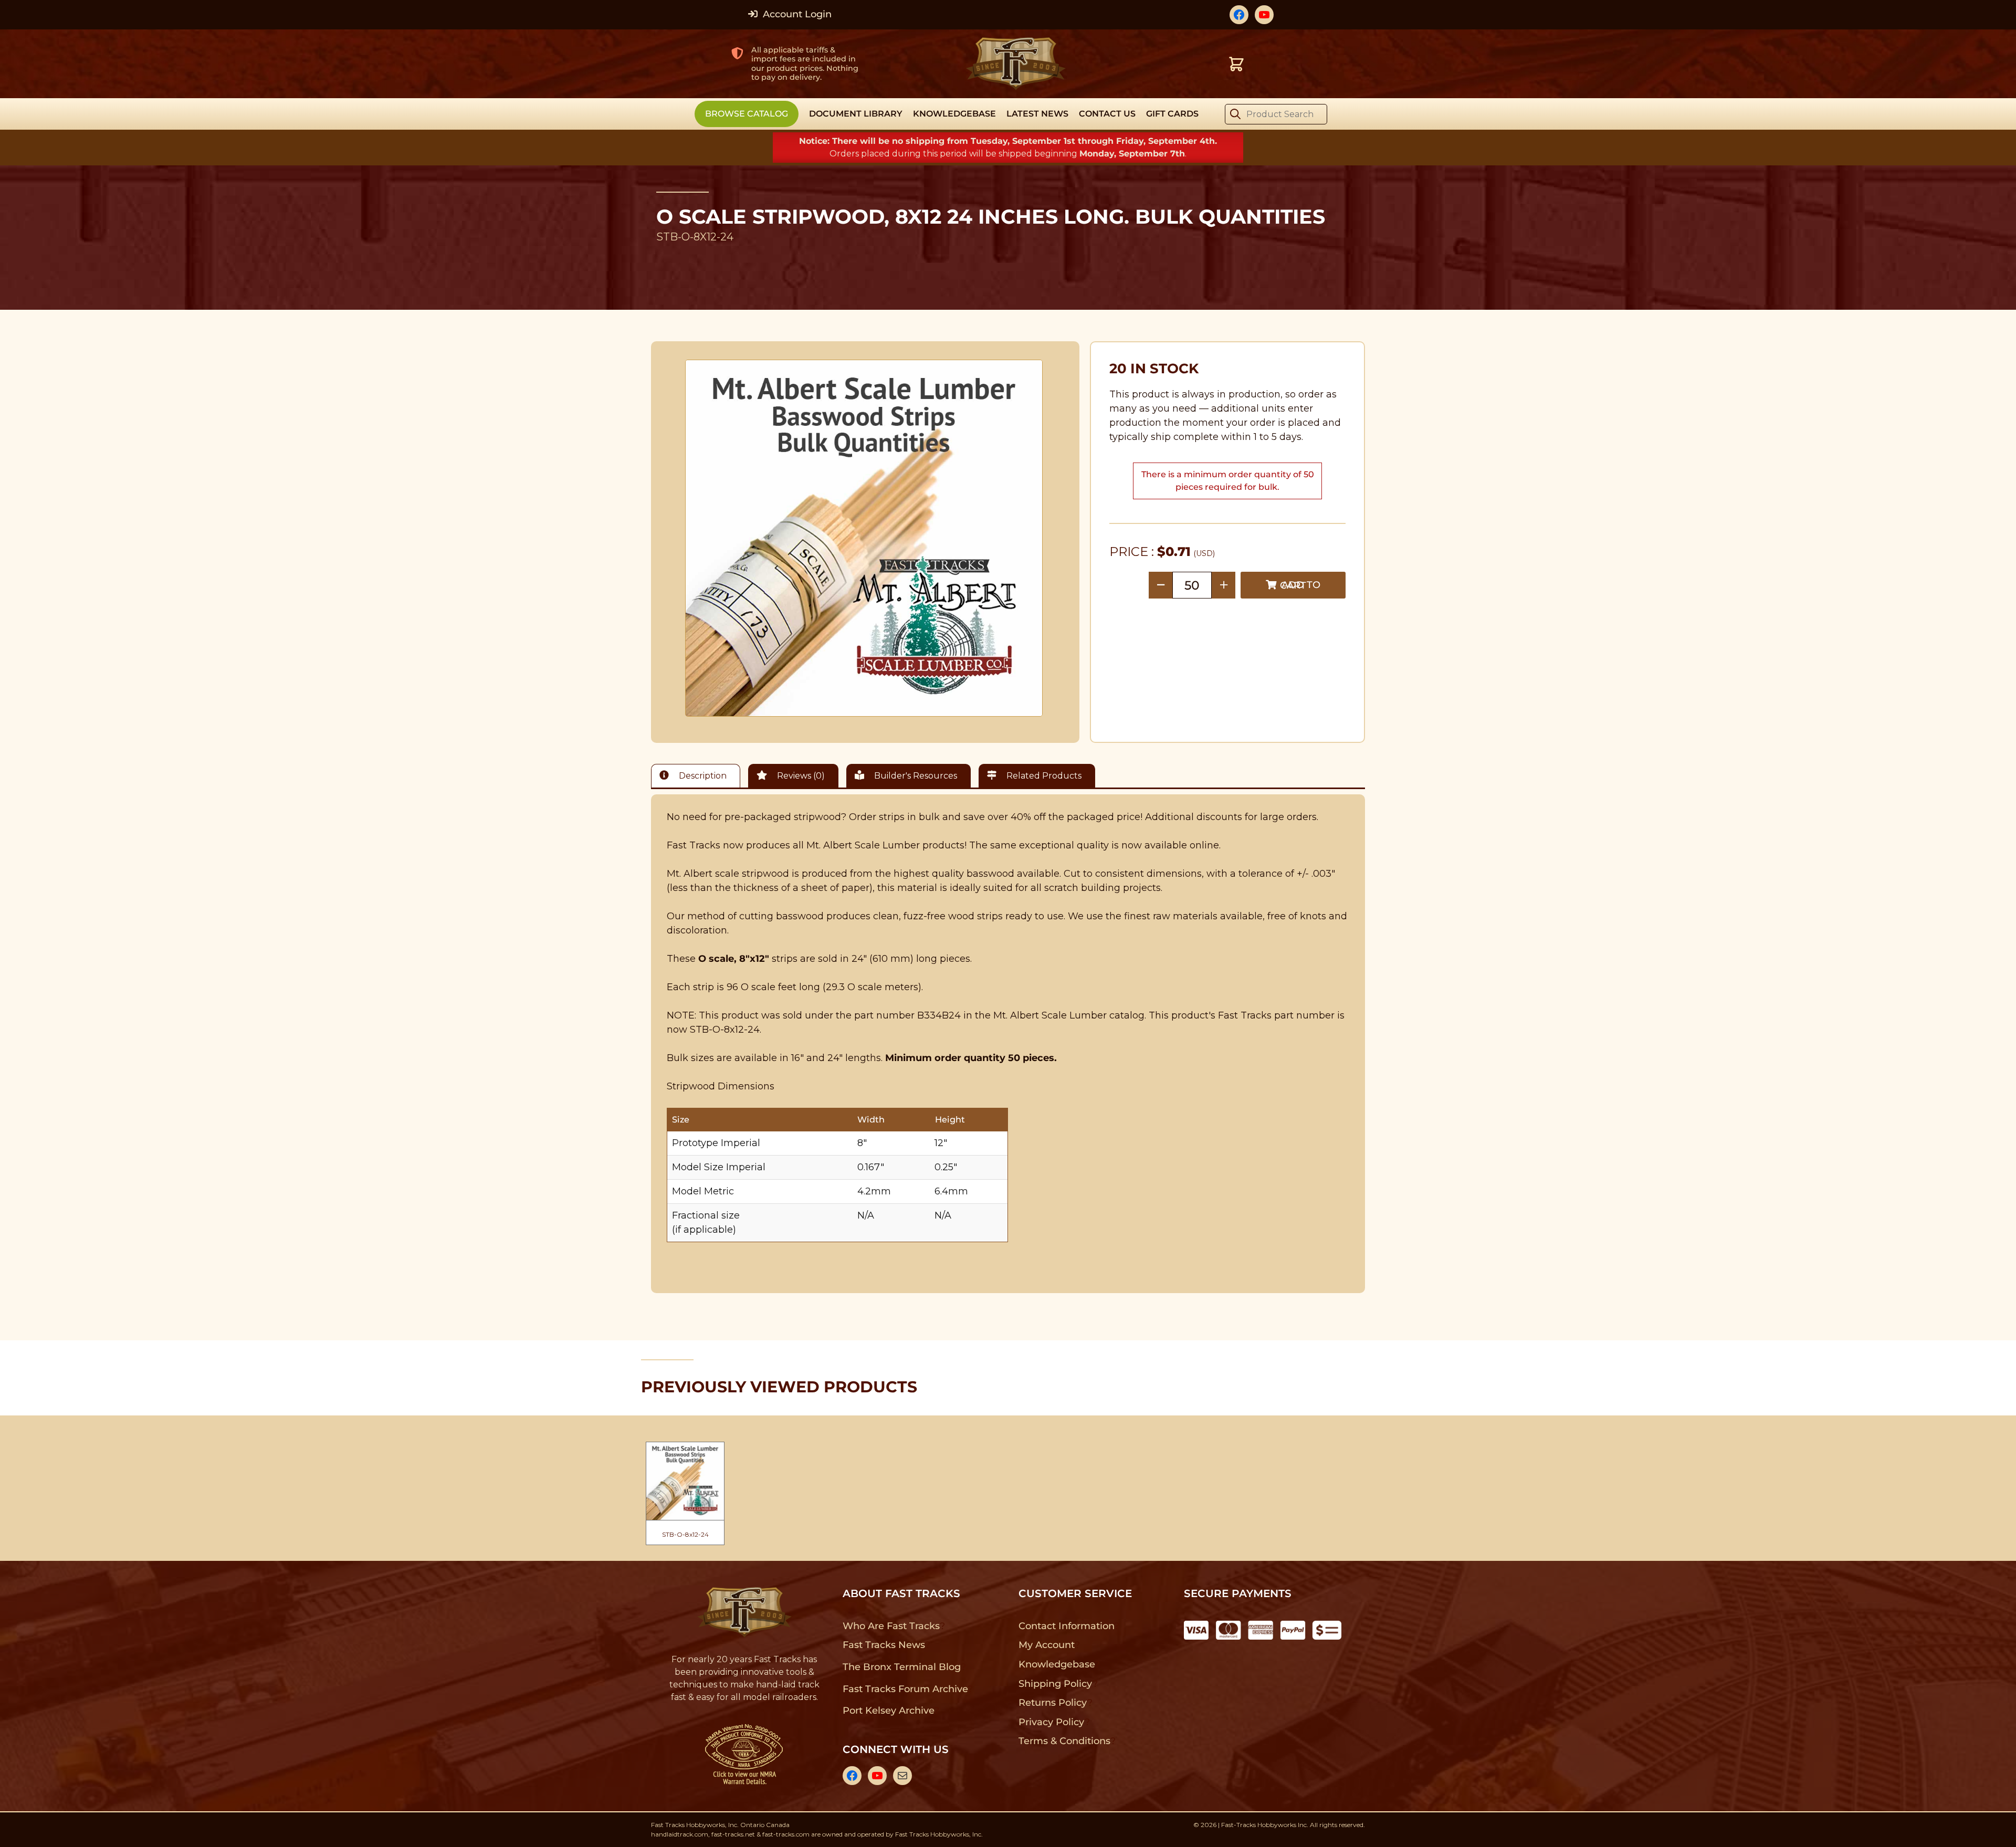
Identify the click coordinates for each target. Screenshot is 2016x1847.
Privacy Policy (1052, 1722)
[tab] (698, 776)
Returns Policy (1053, 1703)
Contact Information (1066, 1626)
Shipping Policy (1056, 1684)
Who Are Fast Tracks (891, 1626)
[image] (864, 538)
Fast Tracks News (884, 1645)
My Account (1047, 1645)
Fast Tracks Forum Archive (905, 1689)
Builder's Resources (915, 776)
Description (702, 776)
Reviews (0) (800, 776)
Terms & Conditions (1064, 1741)
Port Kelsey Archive (888, 1710)
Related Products (1043, 776)
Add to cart (1300, 585)
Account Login (796, 14)
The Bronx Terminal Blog (902, 1667)
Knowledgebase (1057, 1664)
